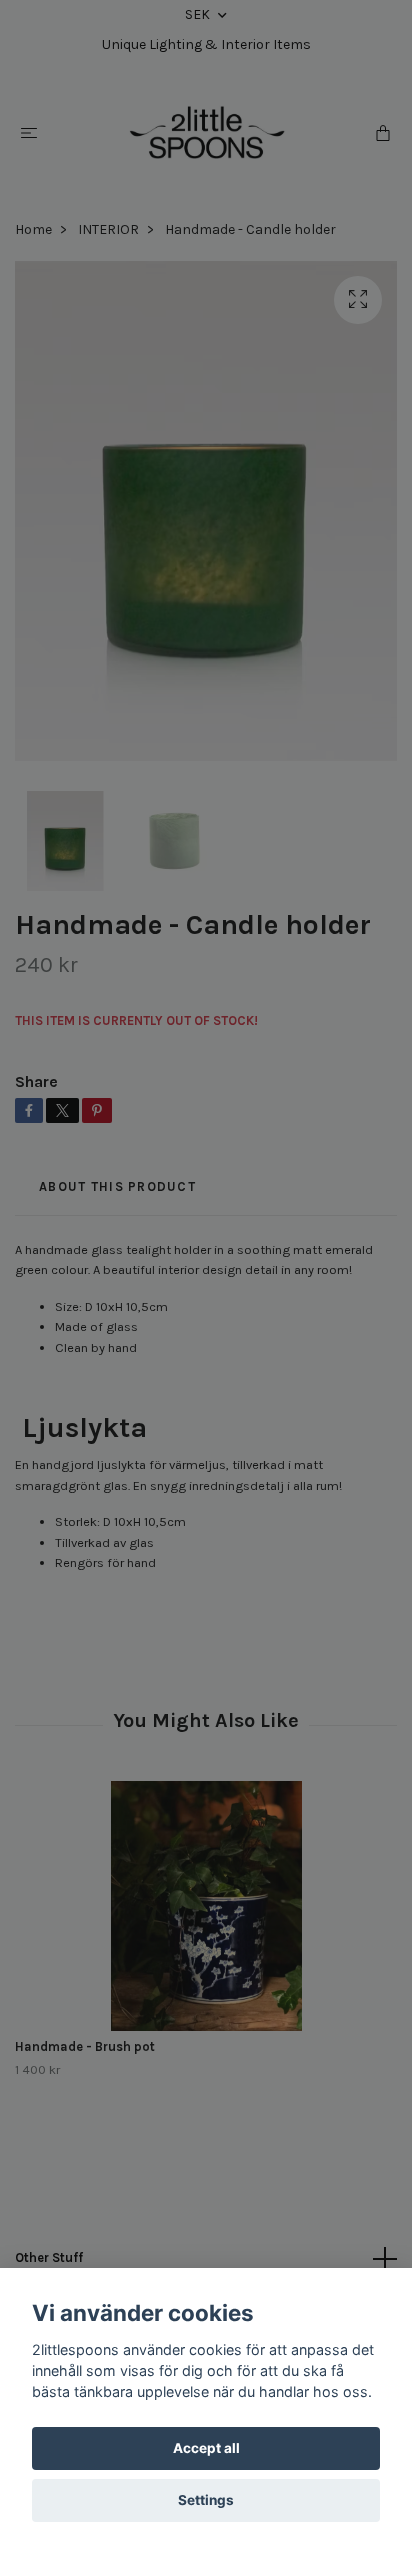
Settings (206, 2500)
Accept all (206, 2448)
